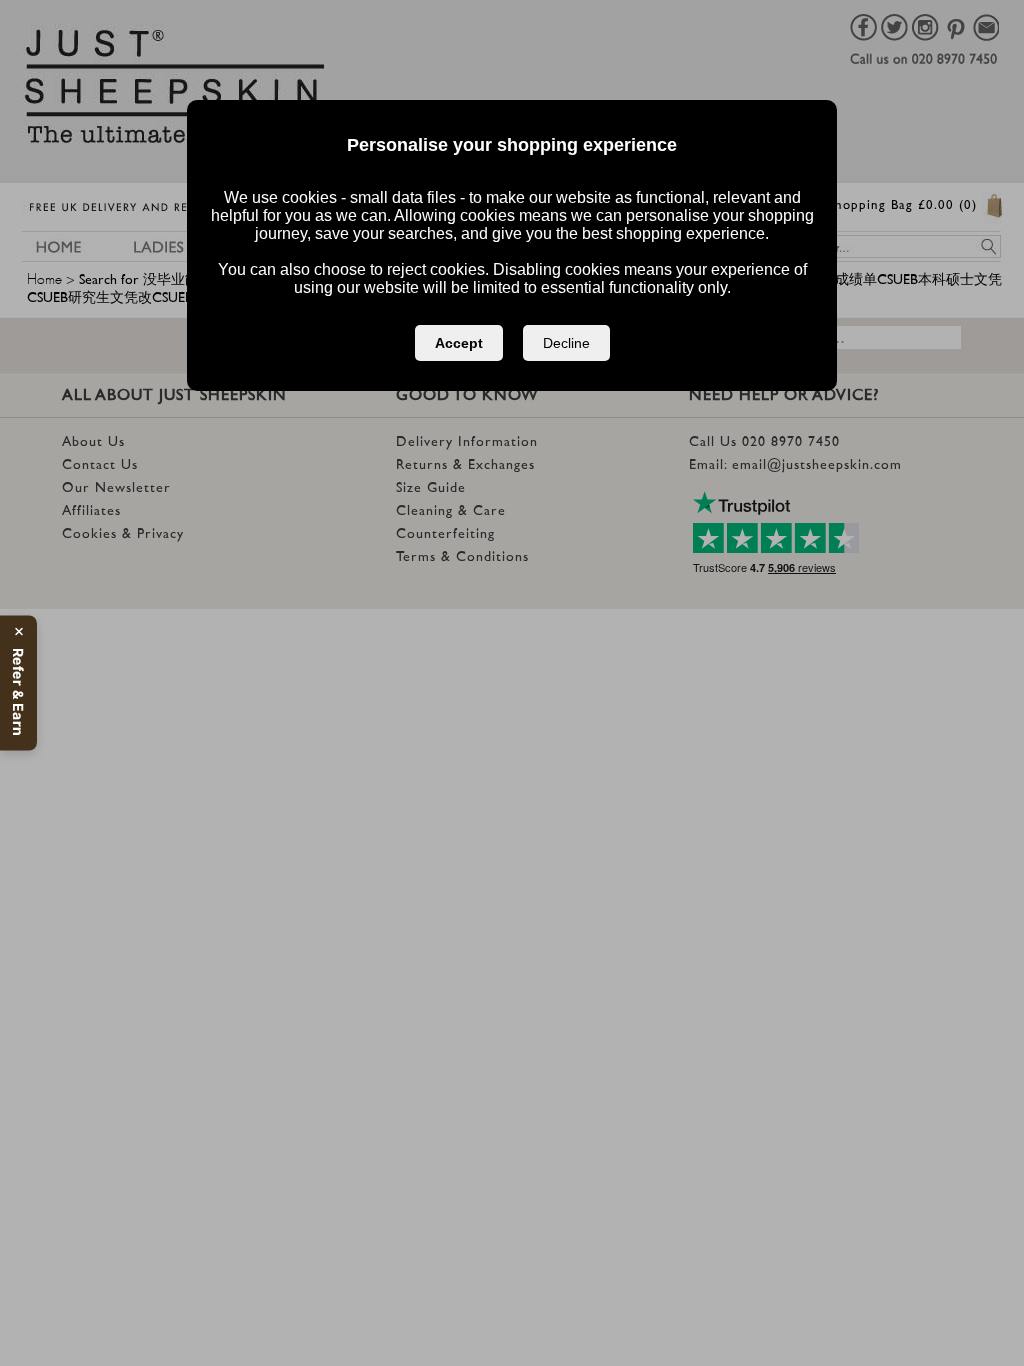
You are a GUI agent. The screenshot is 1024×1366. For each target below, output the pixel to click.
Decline (566, 343)
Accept (459, 343)
